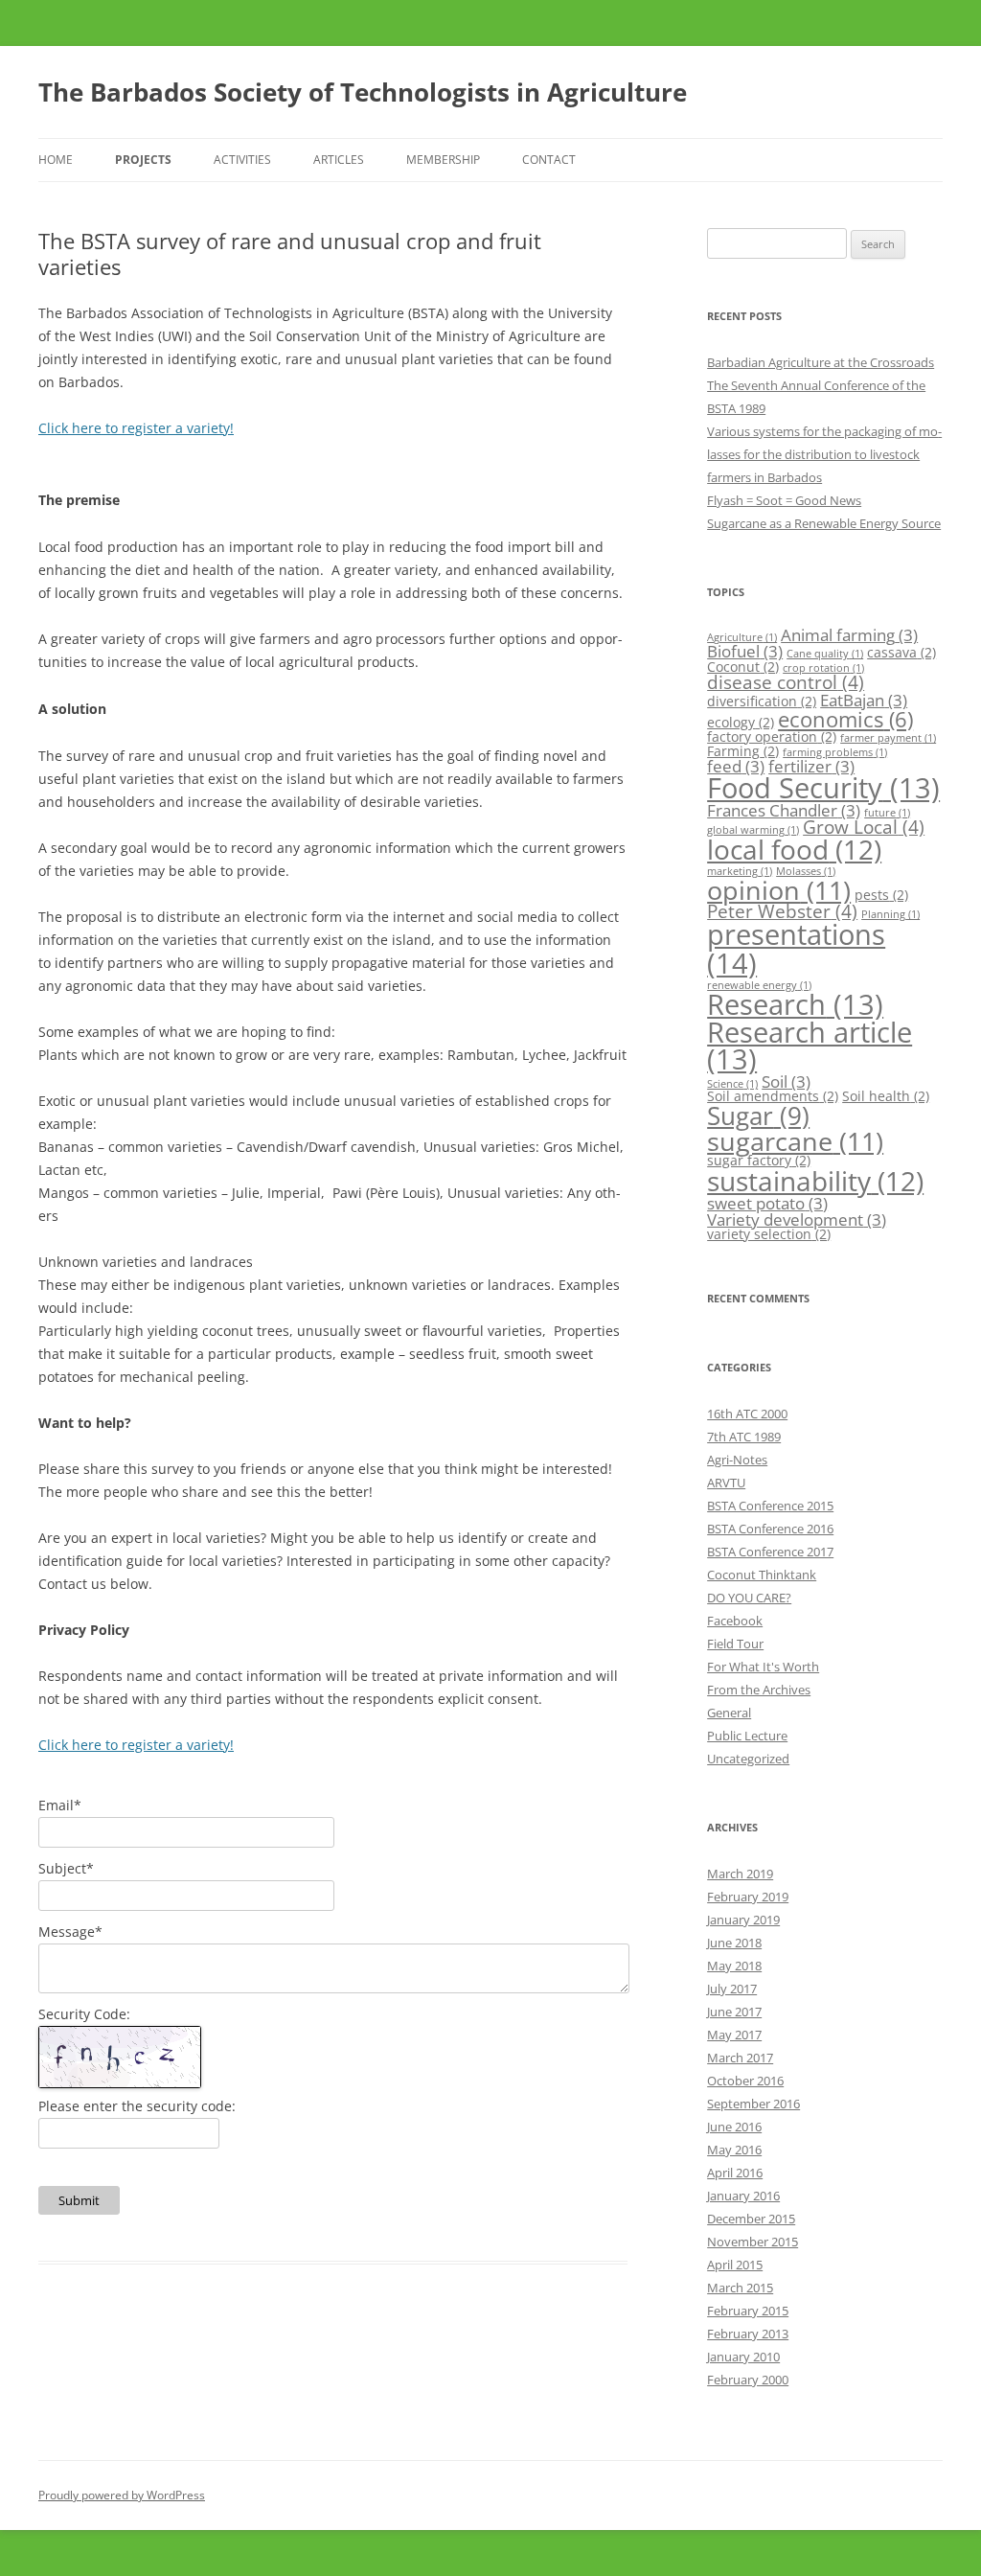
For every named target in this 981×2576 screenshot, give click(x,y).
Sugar (758, 1115)
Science (732, 1084)
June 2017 (734, 2012)
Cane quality (825, 654)
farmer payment (888, 738)
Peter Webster (782, 911)
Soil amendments (773, 1096)
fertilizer (811, 766)
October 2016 (745, 2081)
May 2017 (734, 2035)
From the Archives (759, 1690)
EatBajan (864, 700)
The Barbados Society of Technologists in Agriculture (363, 92)
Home (56, 160)
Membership (443, 160)
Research (795, 1004)
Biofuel (745, 651)
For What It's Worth (763, 1667)
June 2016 (734, 2127)
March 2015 (740, 2288)
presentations (796, 948)
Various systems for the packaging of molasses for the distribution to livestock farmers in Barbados (824, 454)
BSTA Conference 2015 (770, 1506)
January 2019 (743, 1920)
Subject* (66, 1868)
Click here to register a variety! (136, 428)
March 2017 (740, 2058)
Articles (339, 160)
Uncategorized (748, 1759)
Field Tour (735, 1644)
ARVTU (726, 1483)
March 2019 (740, 1874)
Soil (786, 1081)
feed (736, 766)
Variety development (797, 1219)
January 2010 (743, 2357)
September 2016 (753, 2104)
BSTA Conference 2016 (770, 1529)
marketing (740, 871)
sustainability (815, 1181)
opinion (779, 890)
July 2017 (732, 1989)
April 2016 (735, 2173)
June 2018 (734, 1943)
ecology (741, 722)
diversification (762, 701)
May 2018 (734, 1966)
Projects (143, 160)
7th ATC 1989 (744, 1437)
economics (845, 719)
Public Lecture (747, 1736)
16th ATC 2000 (747, 1414)
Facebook (735, 1621)
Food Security (823, 787)
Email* (60, 1805)
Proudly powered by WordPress (122, 2495)
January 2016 (743, 2196)
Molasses (806, 871)
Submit (79, 2200)
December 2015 (751, 2219)
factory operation (772, 736)
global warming (753, 830)
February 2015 (748, 2311)
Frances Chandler (784, 810)
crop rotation (823, 668)
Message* (70, 1932)
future (887, 813)
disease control (786, 682)
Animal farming (849, 635)
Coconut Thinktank (762, 1575)
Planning (890, 914)
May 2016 (734, 2150)
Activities (242, 160)
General (729, 1713)
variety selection (769, 1234)
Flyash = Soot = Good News (784, 500)
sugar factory (759, 1160)
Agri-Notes (737, 1460)
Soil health (886, 1096)
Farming (743, 751)
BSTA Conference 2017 (770, 1552)
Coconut (743, 667)
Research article (810, 1046)
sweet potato (767, 1203)
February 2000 (748, 2380)
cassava (901, 652)
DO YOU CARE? (749, 1598)
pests (881, 895)
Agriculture (742, 637)
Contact (549, 160)
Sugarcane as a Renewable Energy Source (824, 523)
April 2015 (735, 2265)
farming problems (835, 752)
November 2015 (753, 2242)
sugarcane (795, 1141)
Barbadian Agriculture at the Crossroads (821, 362)
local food (794, 849)
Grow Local (864, 827)
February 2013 (748, 2334)
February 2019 (748, 1897)
